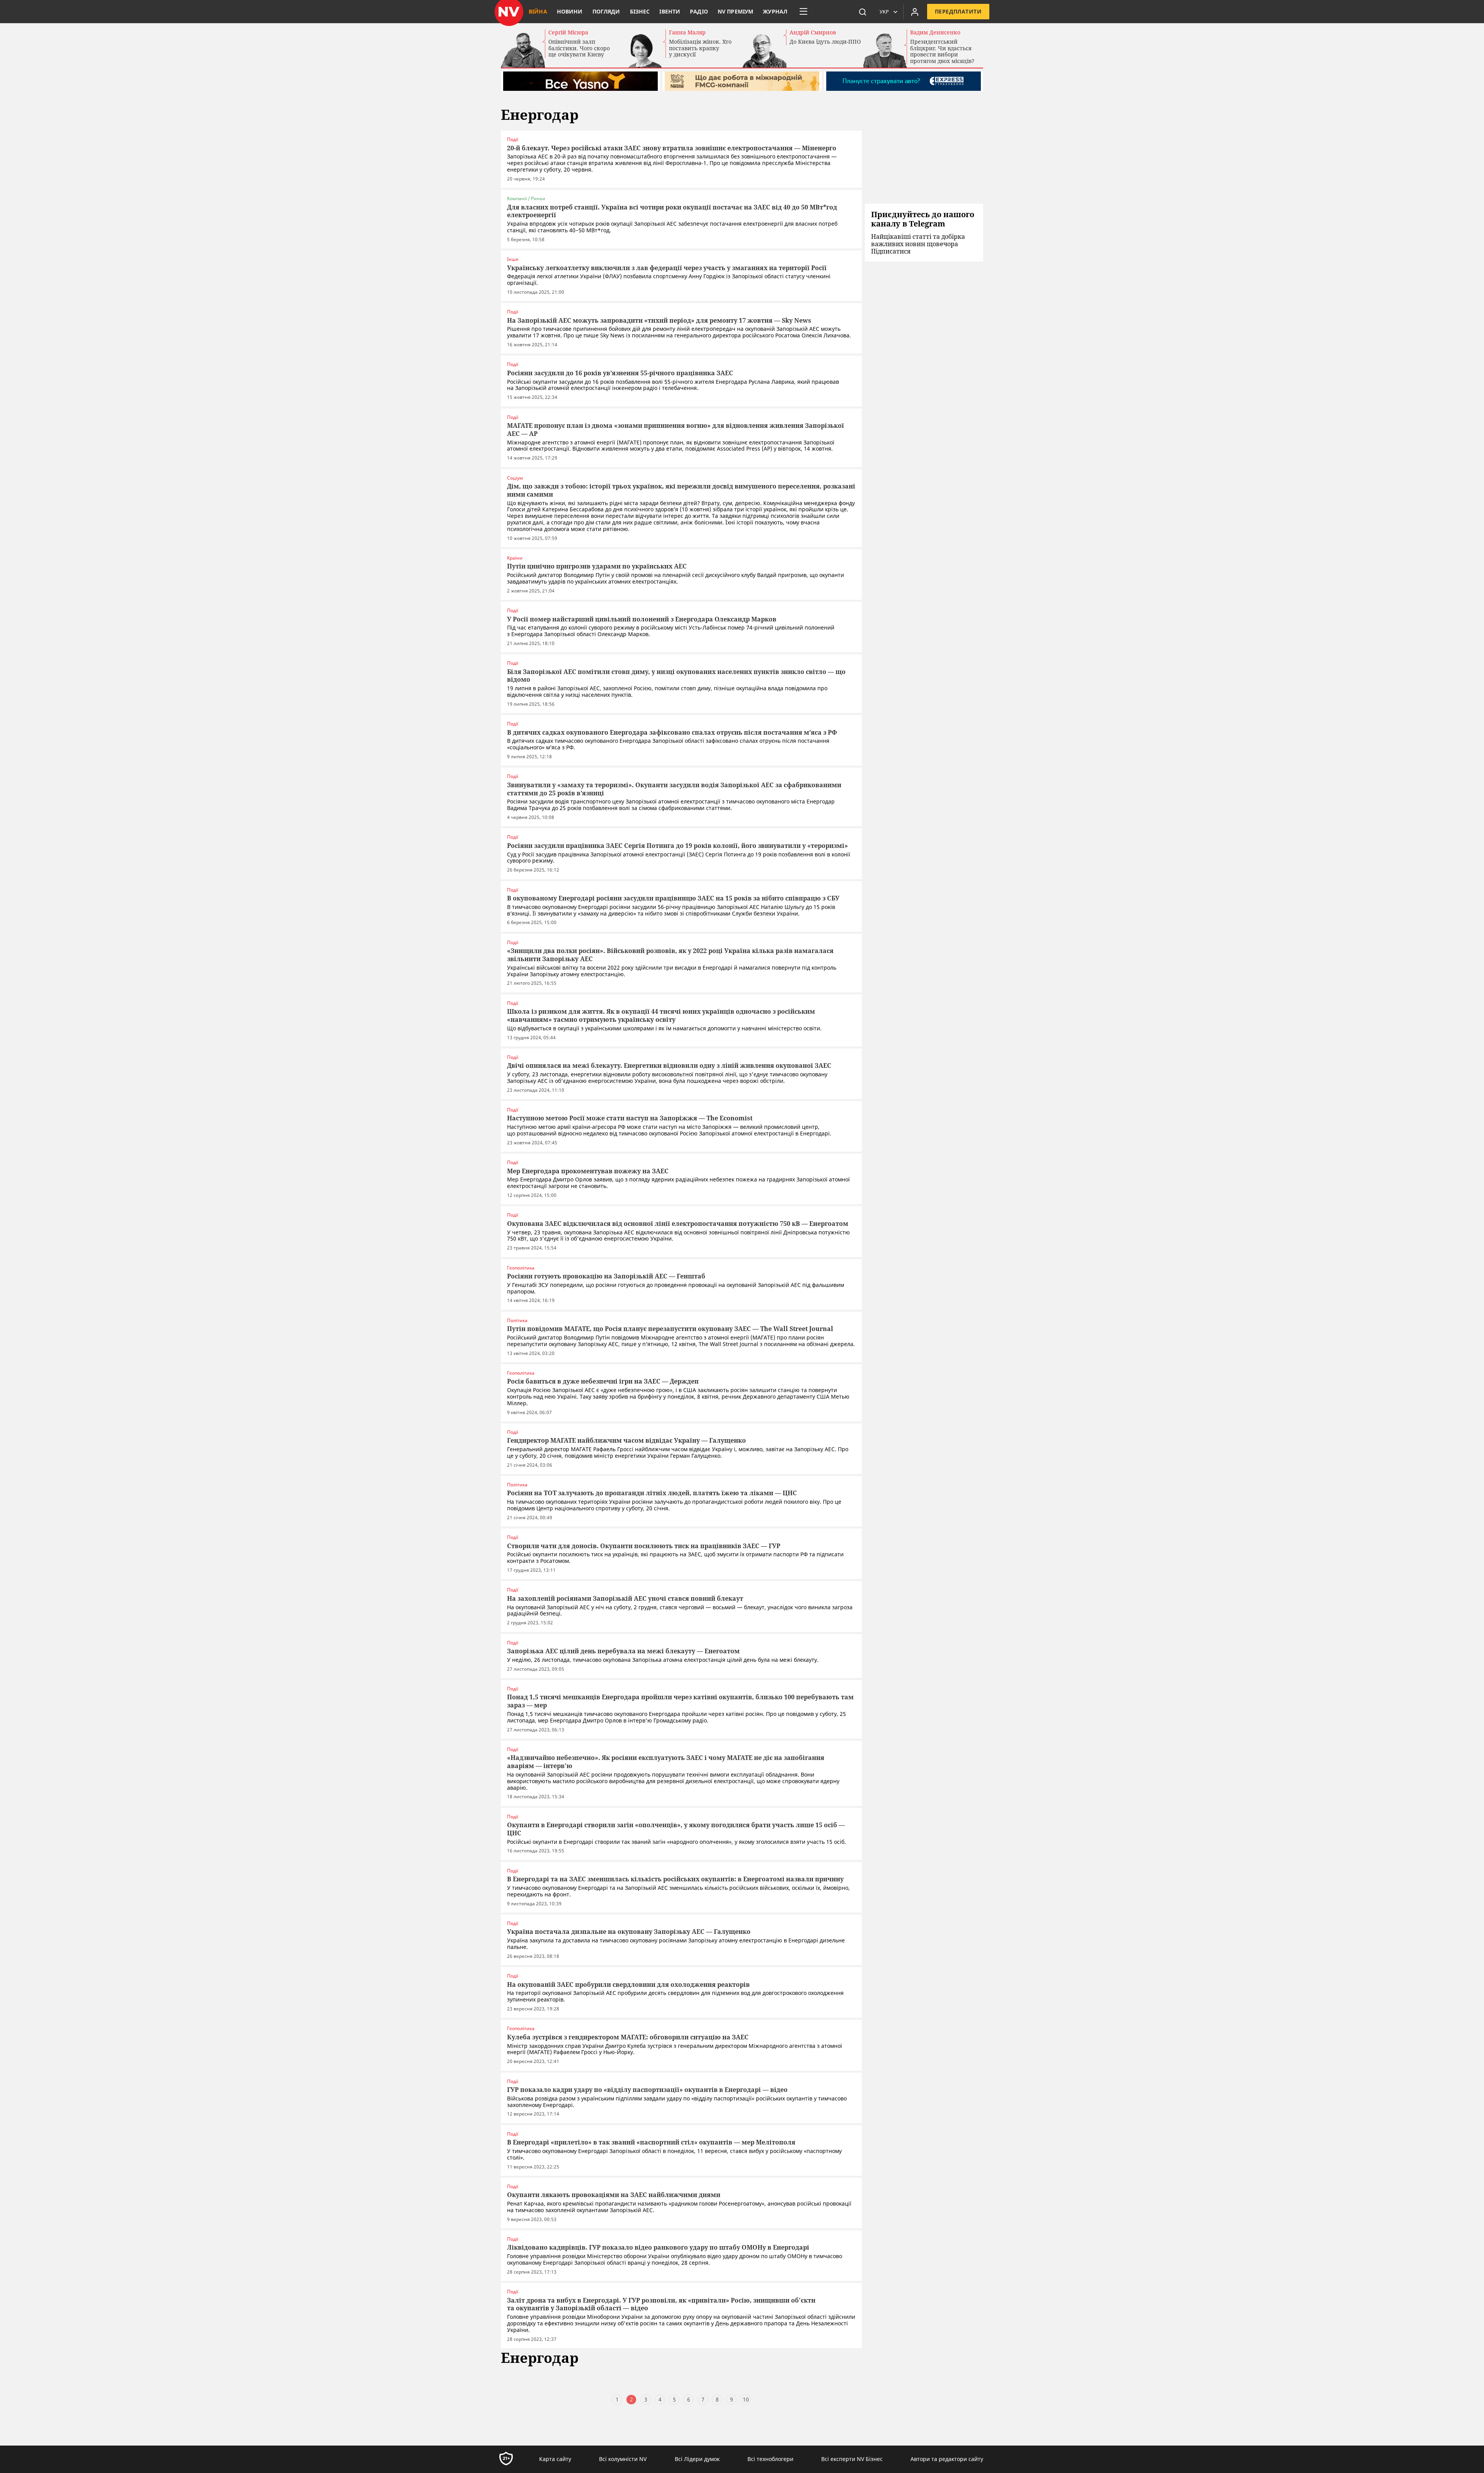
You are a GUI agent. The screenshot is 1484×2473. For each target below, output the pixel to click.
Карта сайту (555, 2459)
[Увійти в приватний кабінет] (915, 12)
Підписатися (891, 251)
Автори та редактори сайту (947, 2459)
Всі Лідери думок (697, 2459)
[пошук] (863, 12)
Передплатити (958, 11)
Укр (884, 12)
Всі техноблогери (770, 2459)
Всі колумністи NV (623, 2459)
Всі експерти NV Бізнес (852, 2459)
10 (746, 2399)
